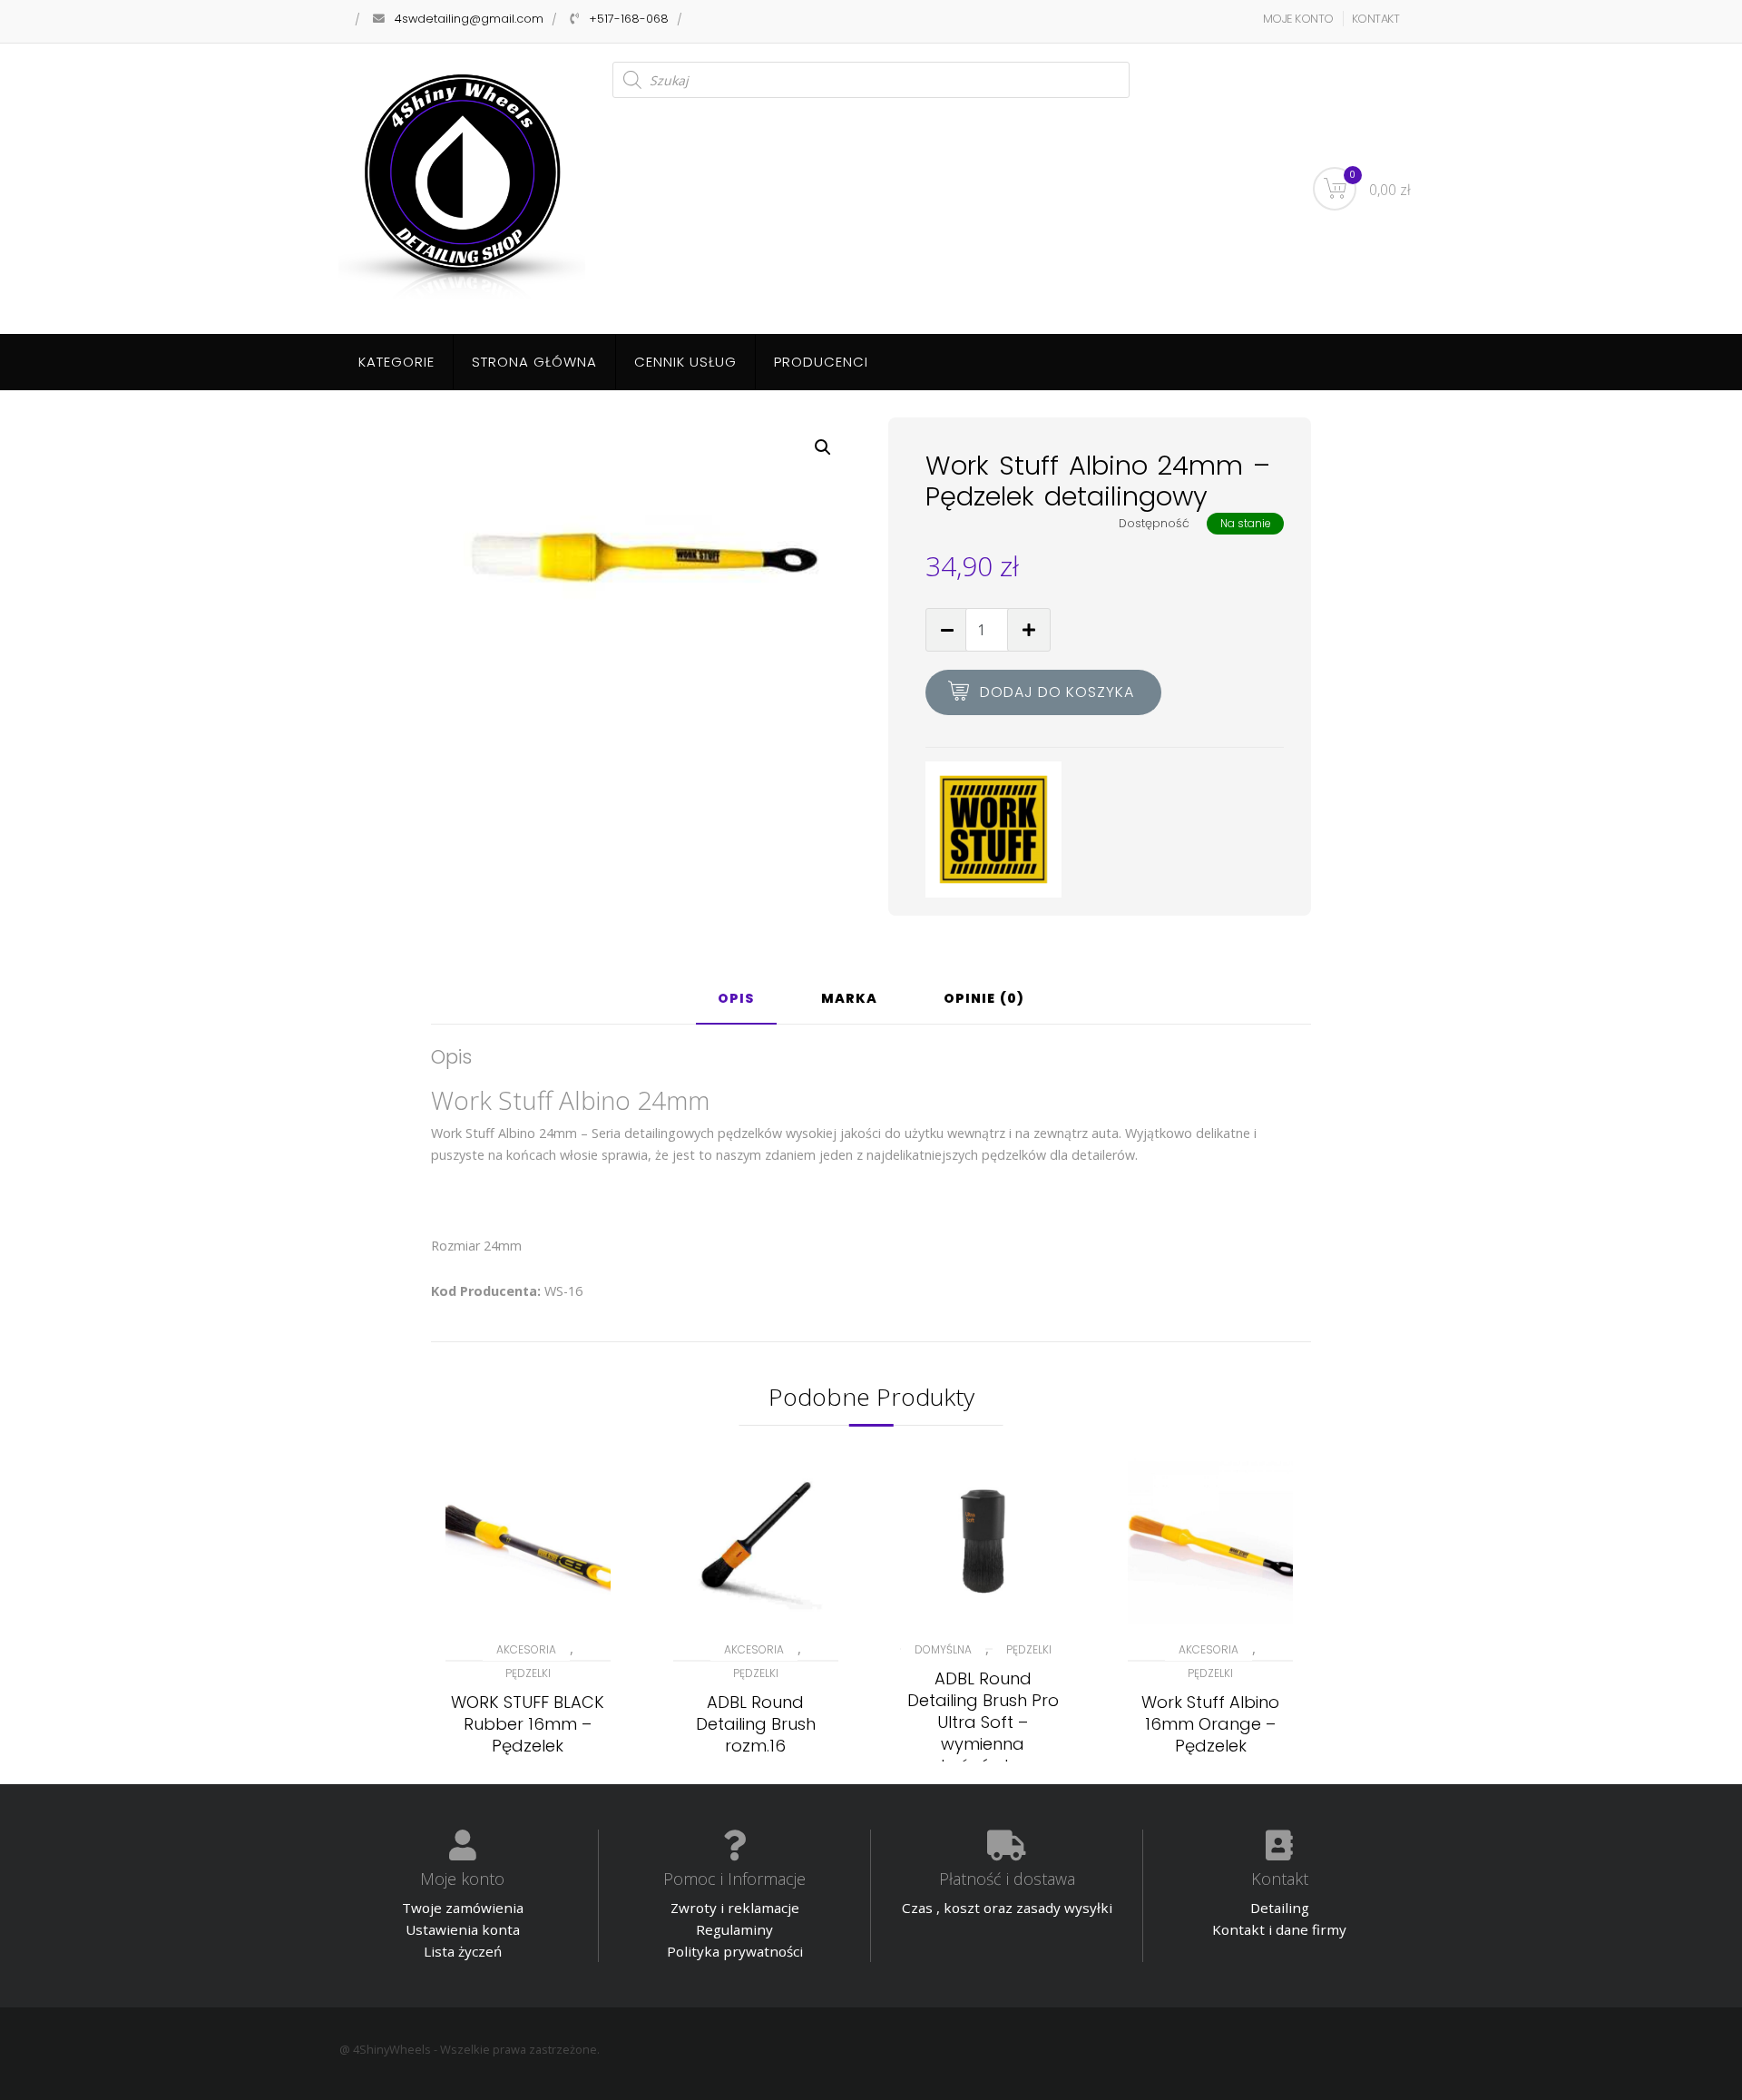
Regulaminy (734, 1929)
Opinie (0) (984, 1000)
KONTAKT (1376, 19)
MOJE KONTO (1298, 19)
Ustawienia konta (463, 1929)
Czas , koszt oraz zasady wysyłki (1007, 1908)
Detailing (1280, 1908)
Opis (736, 1000)
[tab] (736, 1006)
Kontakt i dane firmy (1279, 1929)
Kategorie (396, 362)
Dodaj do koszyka (1057, 692)
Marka (849, 1000)
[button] (823, 447)
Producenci (821, 362)
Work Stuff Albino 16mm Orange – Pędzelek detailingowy (1210, 1735)
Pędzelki (528, 1673)
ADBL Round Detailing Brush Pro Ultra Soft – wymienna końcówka (983, 1722)
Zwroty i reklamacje (735, 1908)
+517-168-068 (629, 19)
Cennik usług (685, 362)
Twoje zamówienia (463, 1908)
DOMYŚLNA (943, 1649)
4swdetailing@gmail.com (469, 19)
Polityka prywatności (735, 1951)
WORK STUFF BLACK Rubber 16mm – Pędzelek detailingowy (528, 1735)
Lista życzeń (463, 1951)
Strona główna (534, 362)
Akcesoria (526, 1649)
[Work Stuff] (993, 829)
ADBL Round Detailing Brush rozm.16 (756, 1724)
